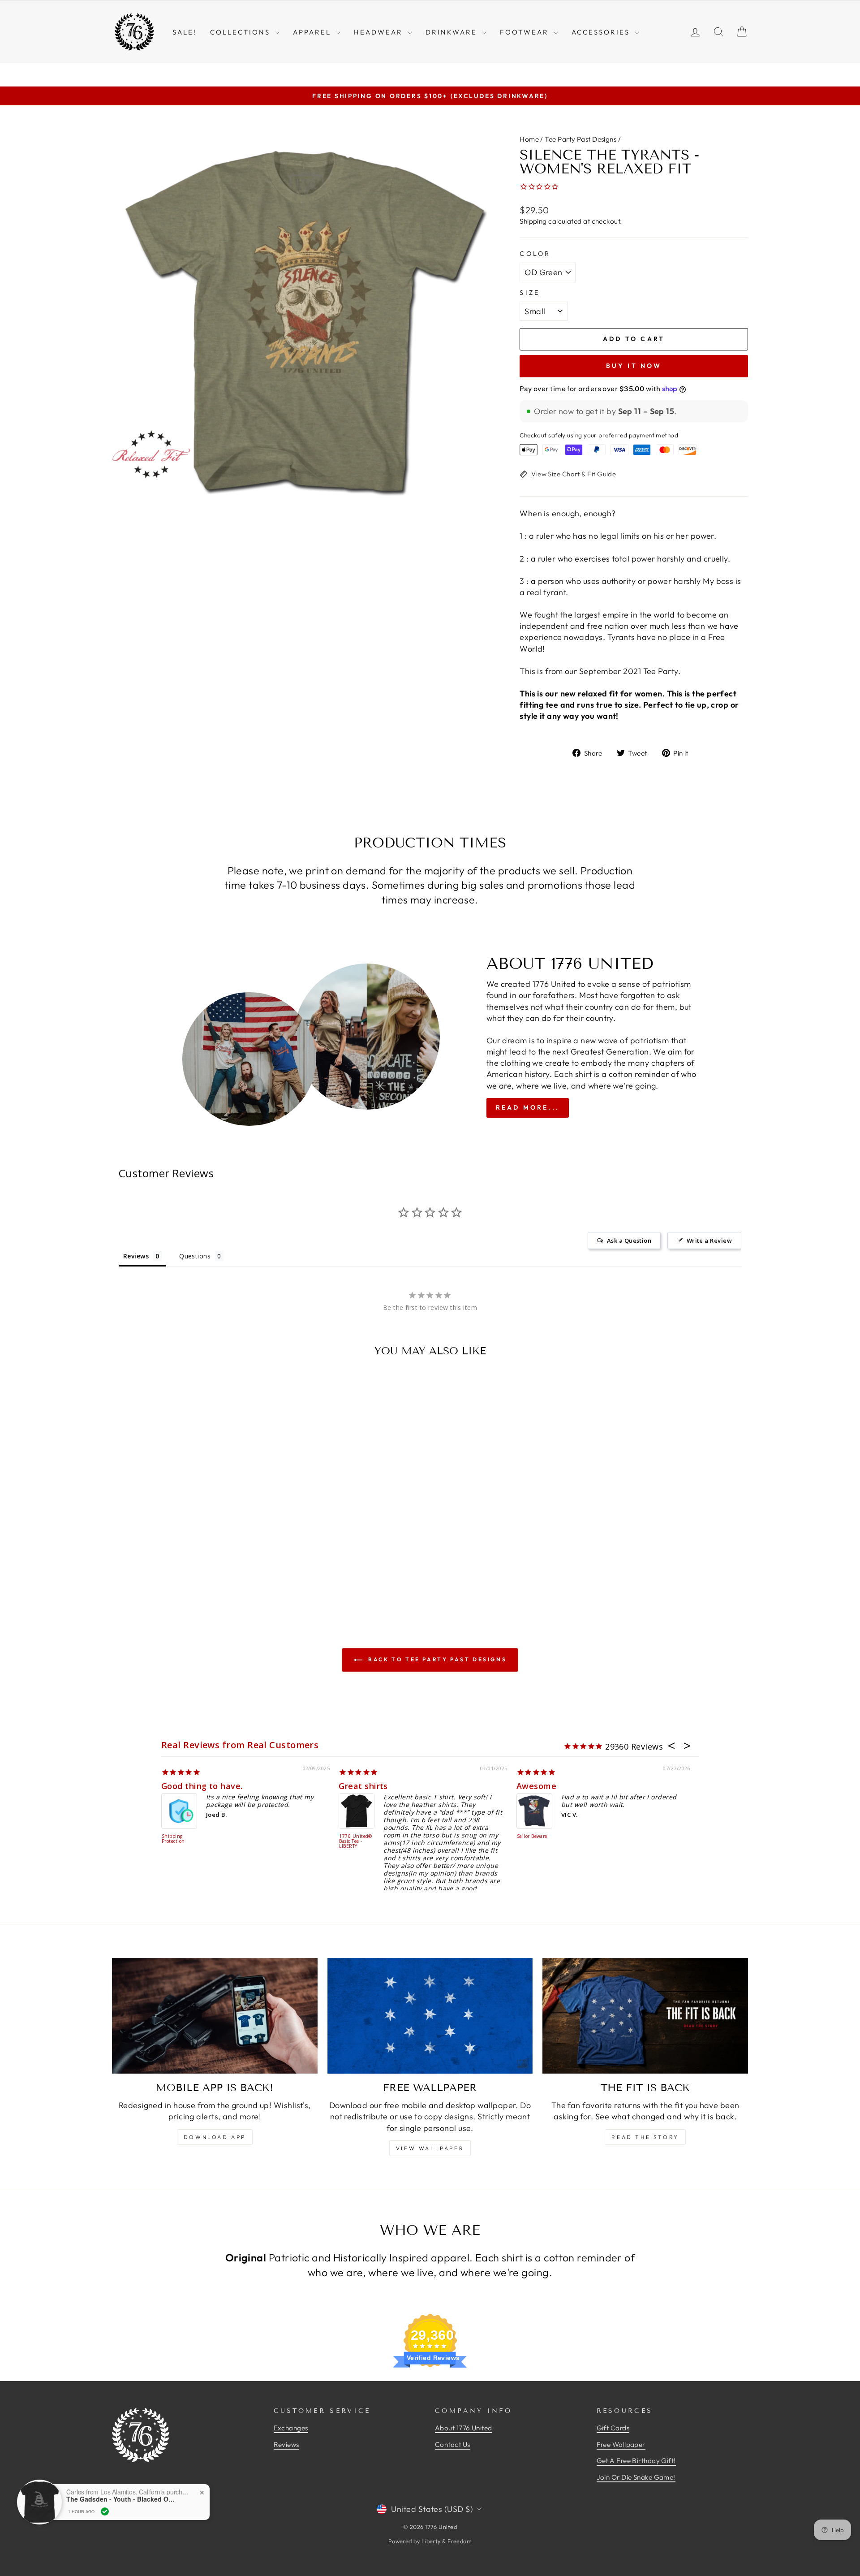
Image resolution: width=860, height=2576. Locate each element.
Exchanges (291, 2428)
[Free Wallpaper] (430, 2016)
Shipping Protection (173, 1839)
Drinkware (453, 32)
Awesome (536, 1786)
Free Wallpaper (621, 2444)
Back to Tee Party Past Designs (436, 1659)
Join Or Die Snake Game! (636, 2477)
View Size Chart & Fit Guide (574, 474)
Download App (215, 2137)
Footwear (526, 32)
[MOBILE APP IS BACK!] (215, 2016)
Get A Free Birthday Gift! (636, 2461)
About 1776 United (464, 2428)
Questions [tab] (195, 1256)
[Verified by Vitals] (105, 2511)
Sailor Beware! (533, 1837)
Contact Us (453, 2444)
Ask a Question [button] (629, 1240)
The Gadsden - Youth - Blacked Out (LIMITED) (122, 2499)
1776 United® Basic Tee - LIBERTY (355, 1841)
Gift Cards (613, 2428)
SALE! (185, 32)
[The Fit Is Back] (645, 2016)
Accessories (602, 32)
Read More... (528, 1107)
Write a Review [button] (709, 1240)
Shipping (533, 221)
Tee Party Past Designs (580, 139)
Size (530, 293)
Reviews (286, 2444)
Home (529, 139)
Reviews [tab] (136, 1256)
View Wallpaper (430, 2148)
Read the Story (645, 2137)
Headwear (380, 32)
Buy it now (634, 366)
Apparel (313, 32)
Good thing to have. (202, 1786)
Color (535, 254)
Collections (241, 32)
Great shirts (363, 1786)
